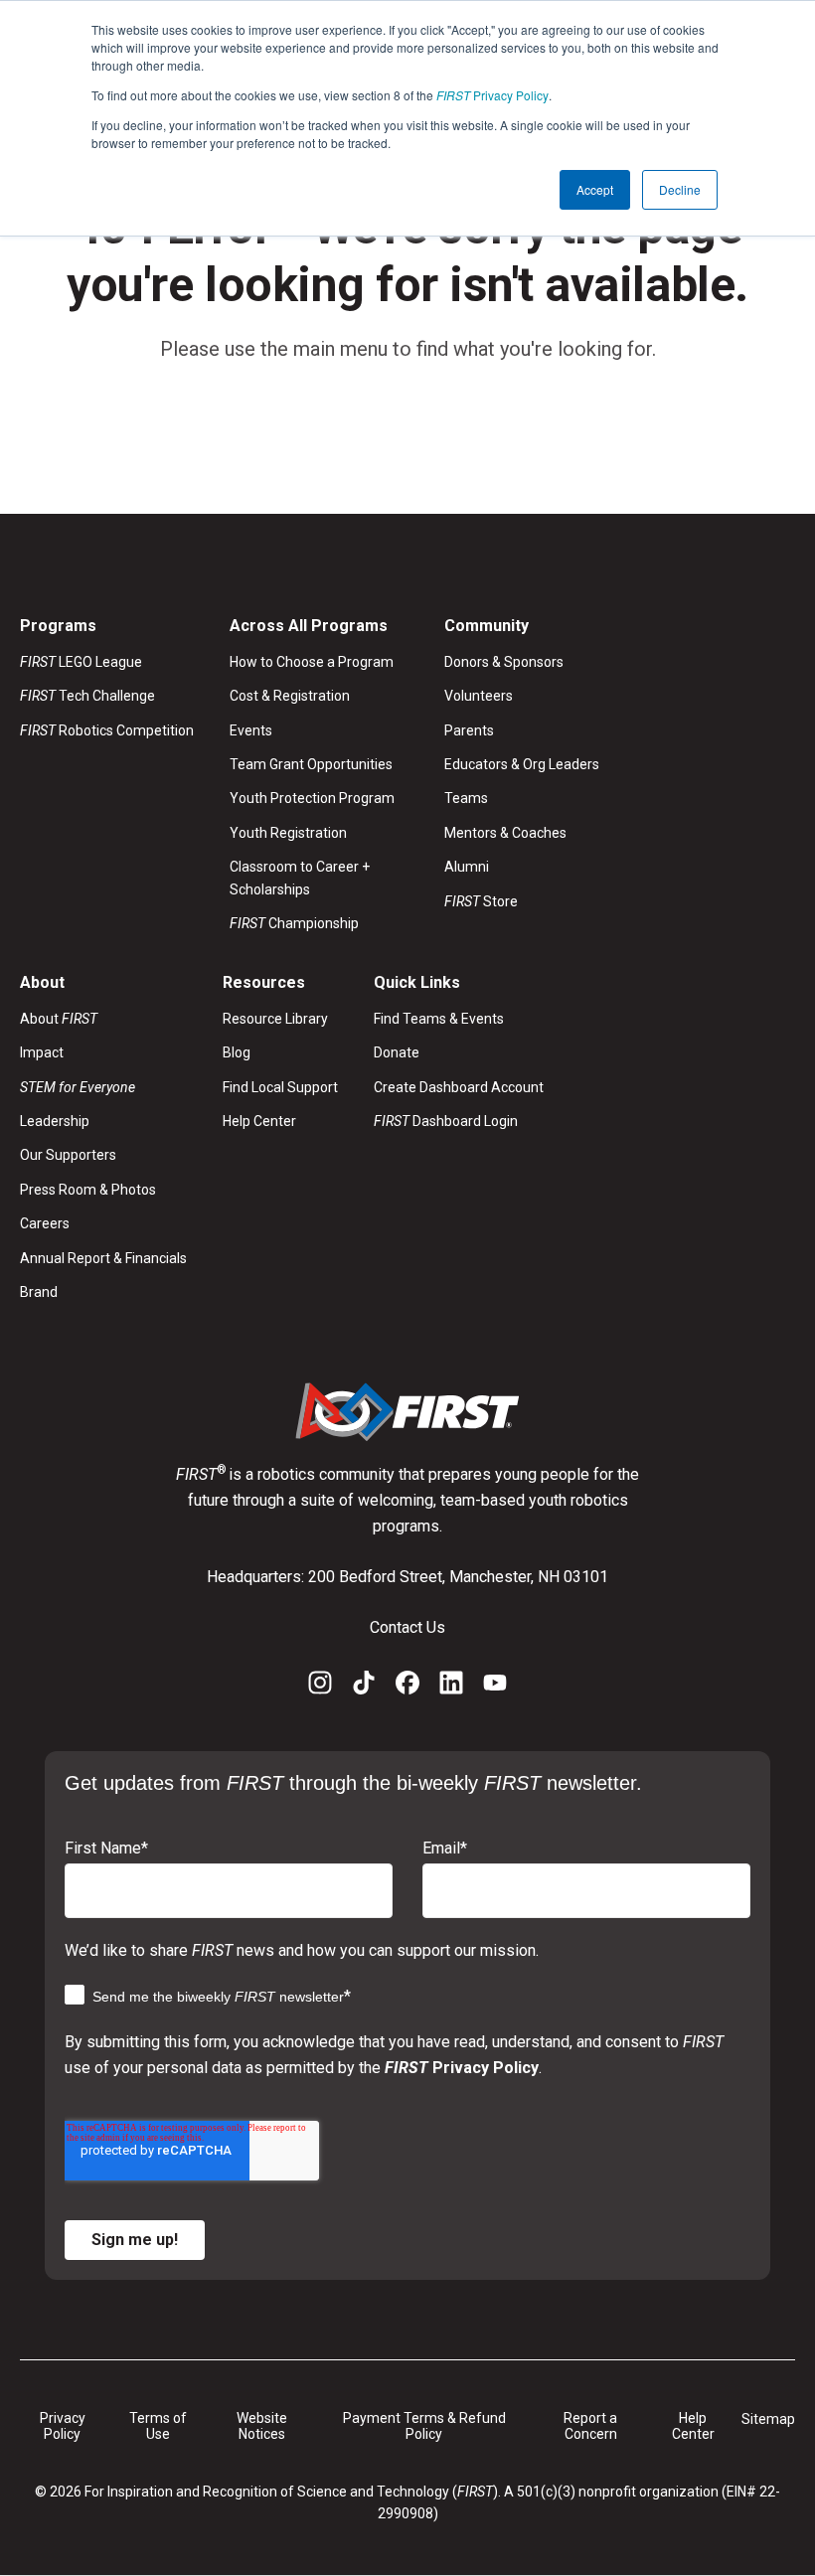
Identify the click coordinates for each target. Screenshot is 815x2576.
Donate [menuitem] (397, 1052)
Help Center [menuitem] (259, 1121)
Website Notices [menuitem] (262, 2426)
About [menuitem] (59, 1019)
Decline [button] (680, 189)
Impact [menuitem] (42, 1052)
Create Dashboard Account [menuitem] (459, 1087)
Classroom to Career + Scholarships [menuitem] (300, 878)
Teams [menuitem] (466, 798)
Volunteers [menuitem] (479, 696)
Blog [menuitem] (237, 1052)
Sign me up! (135, 2240)
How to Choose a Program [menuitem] (312, 662)
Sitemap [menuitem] (768, 2419)
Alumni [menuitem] (467, 867)
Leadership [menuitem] (55, 1121)
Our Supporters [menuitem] (68, 1155)
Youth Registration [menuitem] (288, 833)
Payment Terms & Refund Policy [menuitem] (424, 2426)
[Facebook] (407, 1687)
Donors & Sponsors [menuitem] (504, 662)
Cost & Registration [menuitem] (290, 696)
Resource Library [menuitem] (275, 1019)
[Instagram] (320, 1687)
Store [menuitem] (481, 901)
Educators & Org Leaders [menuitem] (522, 764)
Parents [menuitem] (469, 730)
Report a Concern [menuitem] (590, 2426)
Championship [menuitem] (294, 923)
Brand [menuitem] (39, 1292)
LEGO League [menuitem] (81, 662)
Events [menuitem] (251, 730)
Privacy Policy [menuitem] (63, 2426)
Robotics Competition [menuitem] (107, 730)
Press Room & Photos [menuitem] (88, 1190)
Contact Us (407, 1627)
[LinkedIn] (451, 1687)
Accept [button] (595, 189)
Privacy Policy (492, 95)
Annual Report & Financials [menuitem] (103, 1258)
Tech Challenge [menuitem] (87, 696)
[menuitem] (103, 1087)
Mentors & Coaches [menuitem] (505, 833)
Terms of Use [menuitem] (158, 2426)
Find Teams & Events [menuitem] (439, 1019)
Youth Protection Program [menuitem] (312, 798)
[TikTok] (364, 1687)
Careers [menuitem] (45, 1223)
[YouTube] (495, 1687)
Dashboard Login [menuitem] (446, 1121)
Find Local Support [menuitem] (280, 1087)
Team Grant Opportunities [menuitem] (311, 764)
